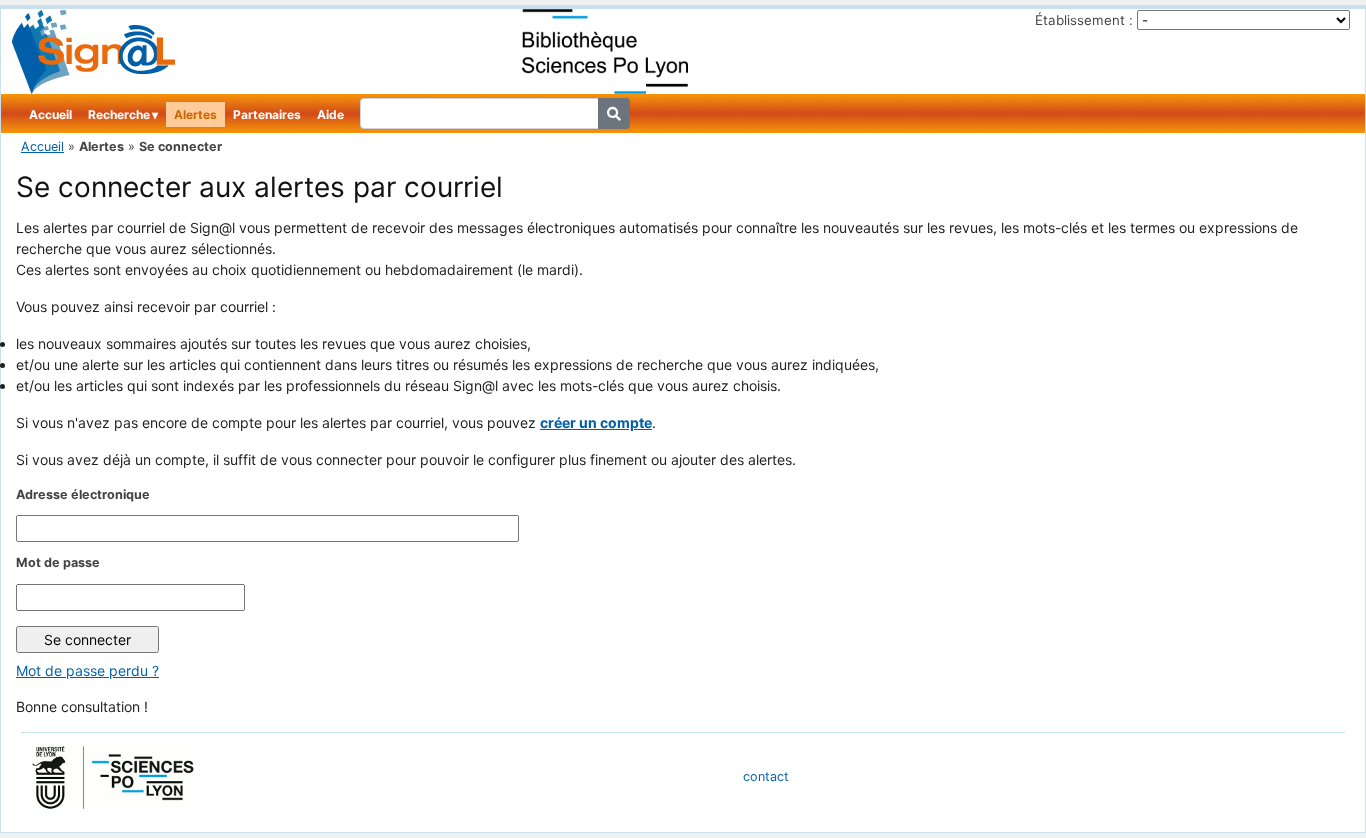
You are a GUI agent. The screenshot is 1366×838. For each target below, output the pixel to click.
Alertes (195, 114)
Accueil (50, 114)
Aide (330, 114)
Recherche (119, 114)
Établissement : (1084, 20)
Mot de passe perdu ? (87, 670)
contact (766, 776)
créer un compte (596, 422)
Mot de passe (58, 562)
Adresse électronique (83, 494)
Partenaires (267, 114)
